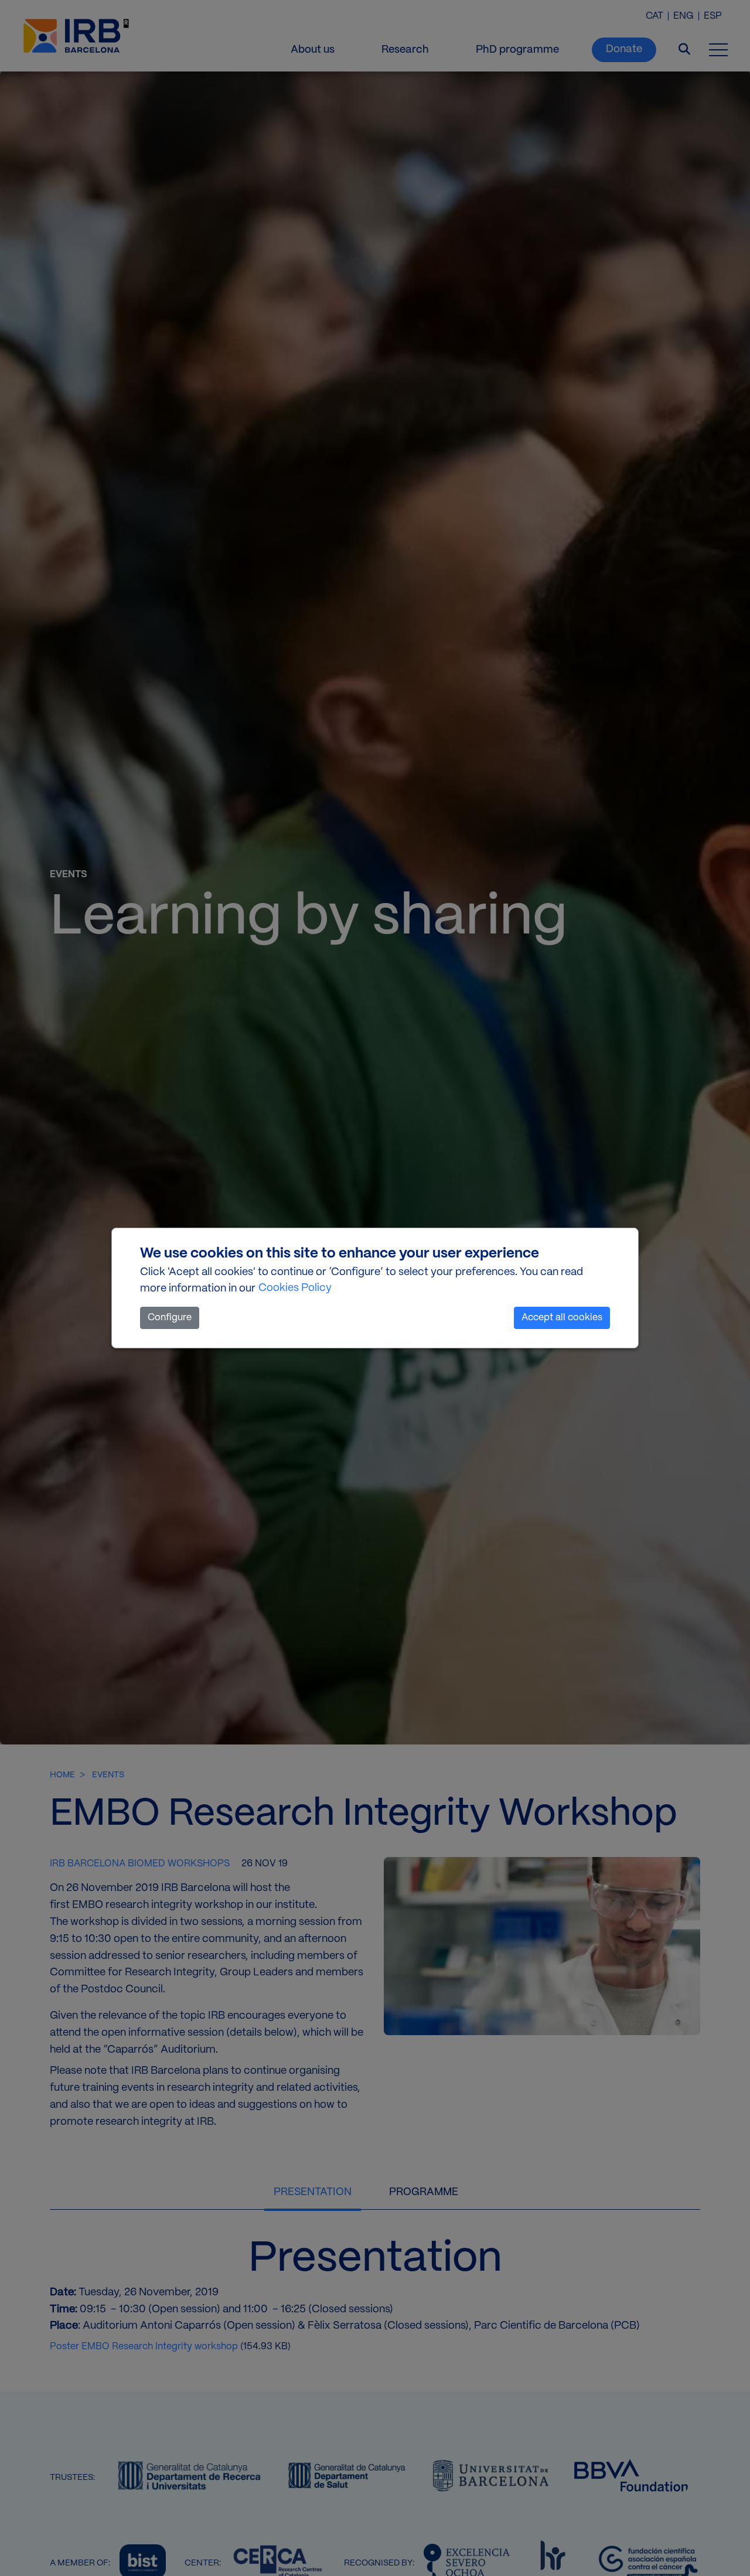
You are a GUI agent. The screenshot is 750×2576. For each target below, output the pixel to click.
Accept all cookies (562, 1318)
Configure (170, 1318)
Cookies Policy (295, 1288)
